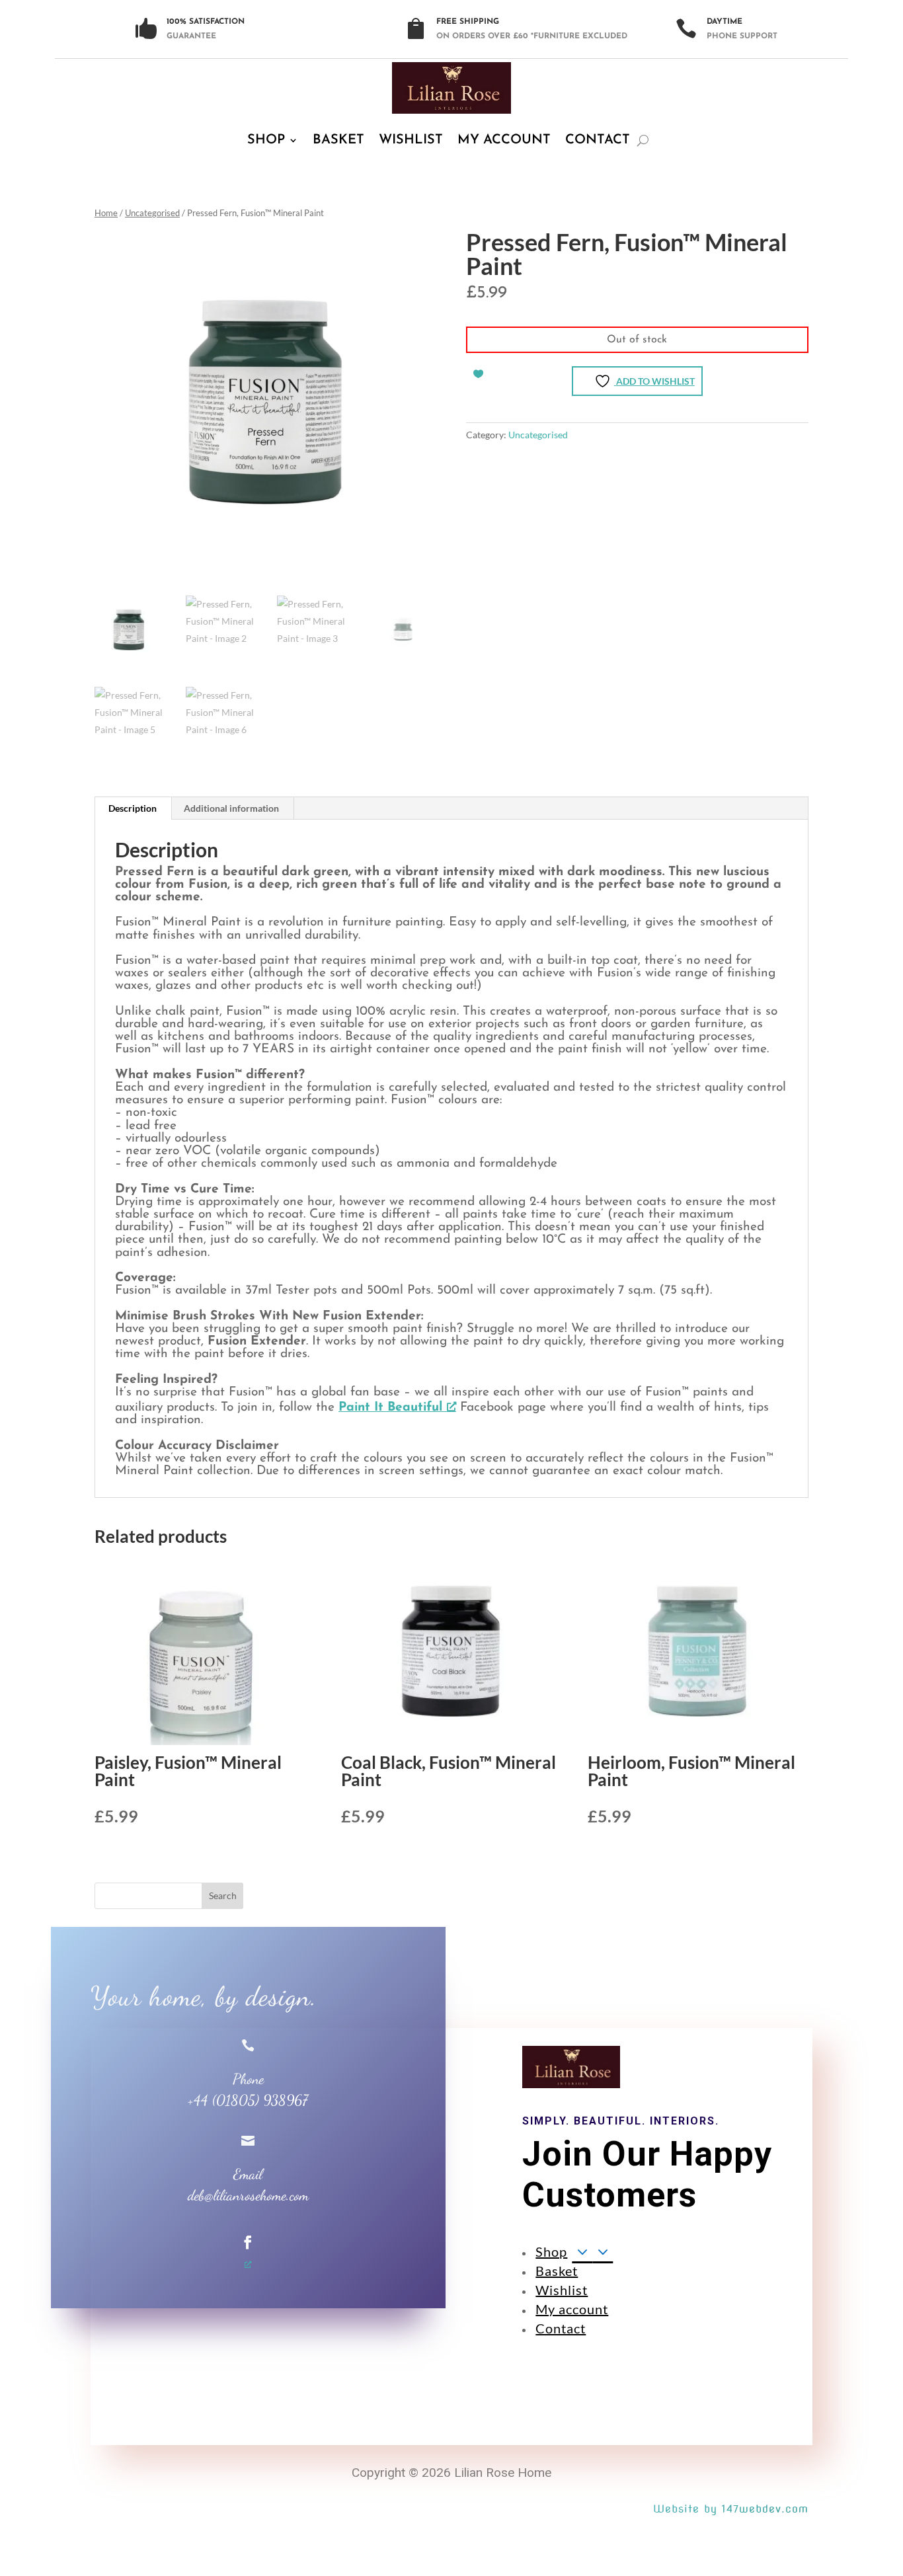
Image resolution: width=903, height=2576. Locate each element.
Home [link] (106, 213)
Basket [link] (338, 140)
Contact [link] (598, 140)
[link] (451, 88)
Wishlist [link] (411, 140)
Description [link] (133, 808)
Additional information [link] (231, 808)
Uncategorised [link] (152, 213)
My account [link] (504, 140)
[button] (223, 1896)
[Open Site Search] (643, 140)
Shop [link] (266, 140)
